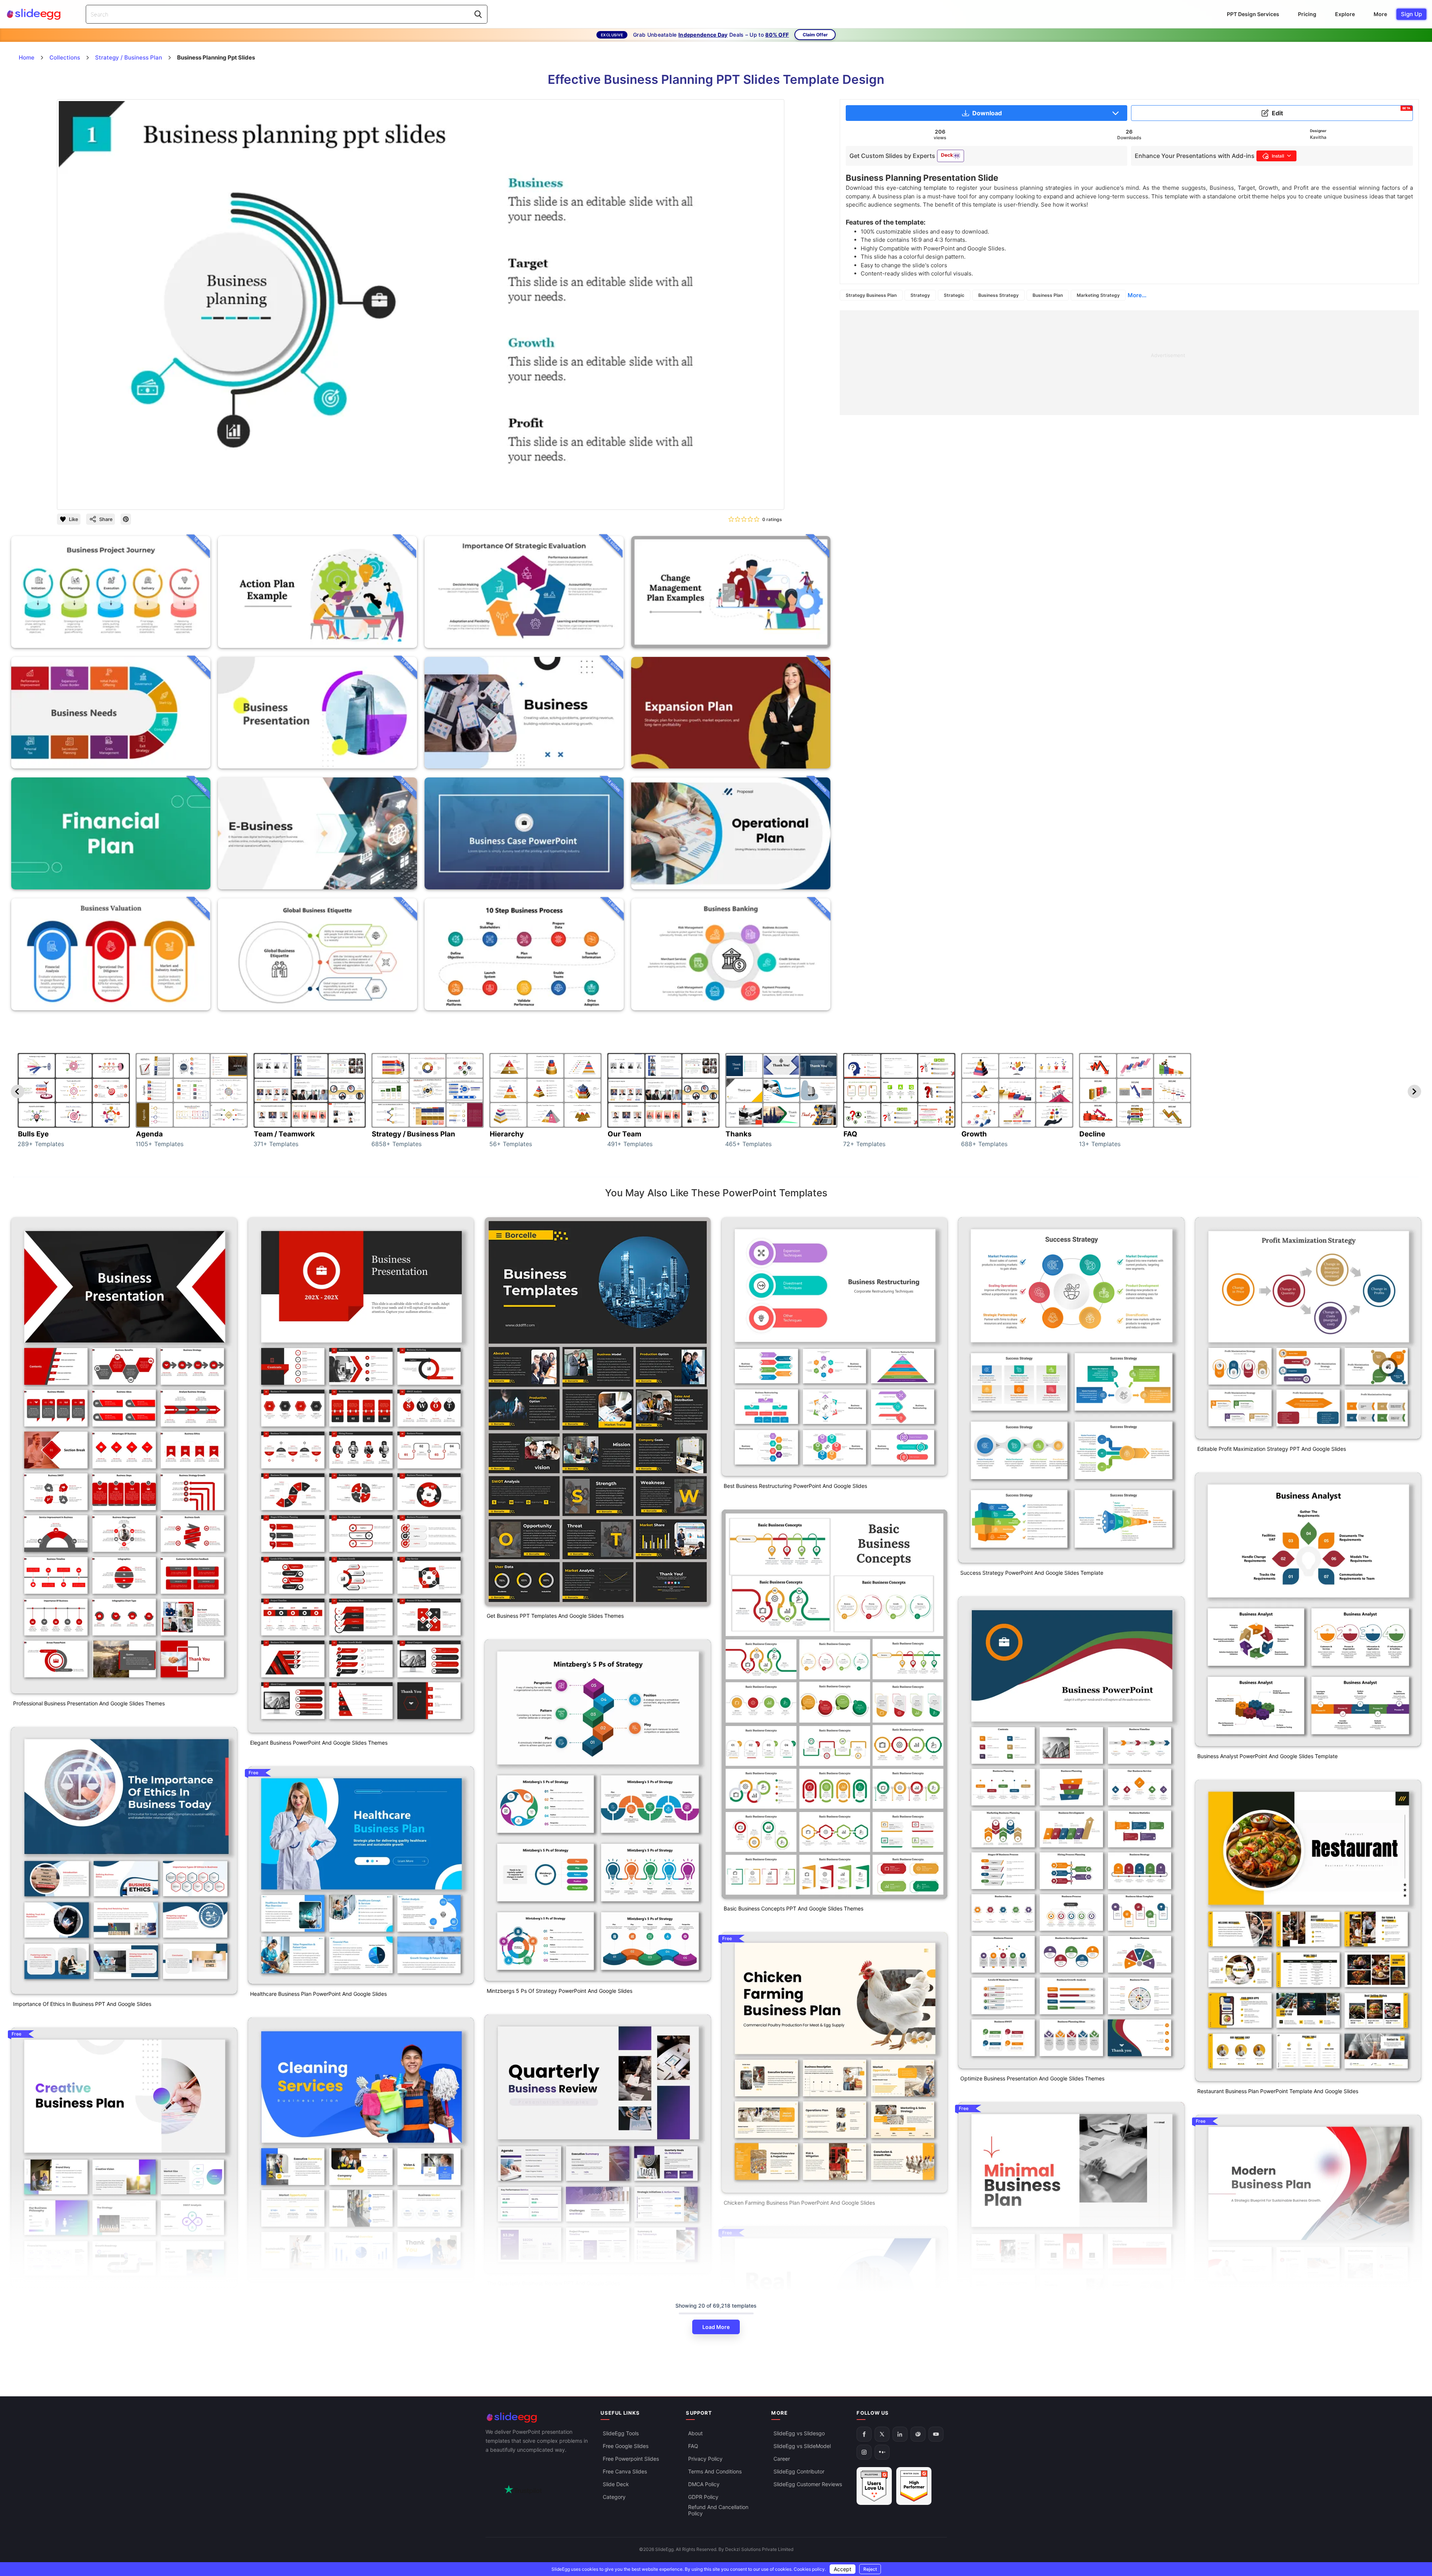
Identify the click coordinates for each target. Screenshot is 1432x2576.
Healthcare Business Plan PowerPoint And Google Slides (318, 1994)
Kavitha (1318, 137)
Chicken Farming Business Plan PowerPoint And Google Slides (799, 2203)
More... (1137, 295)
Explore (1345, 14)
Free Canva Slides (625, 2471)
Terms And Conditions (715, 2471)
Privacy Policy (705, 2459)
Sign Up (1411, 14)
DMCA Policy (704, 2484)
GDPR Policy (703, 2497)
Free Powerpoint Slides (631, 2459)
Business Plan (1048, 295)
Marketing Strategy (1098, 295)
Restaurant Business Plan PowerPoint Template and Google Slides (1278, 2091)
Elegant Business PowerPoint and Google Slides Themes (319, 1743)
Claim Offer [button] (815, 35)
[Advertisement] (1064, 363)
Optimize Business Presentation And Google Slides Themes (1032, 2078)
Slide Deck (616, 2484)
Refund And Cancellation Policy (718, 2510)
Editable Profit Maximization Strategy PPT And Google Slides (1272, 1449)
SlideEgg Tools (621, 2433)
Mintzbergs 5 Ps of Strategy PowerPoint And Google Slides (560, 1991)
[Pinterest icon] (126, 519)
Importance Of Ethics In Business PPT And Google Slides (82, 2004)
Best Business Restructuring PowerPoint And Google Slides (795, 1486)
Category (614, 2497)
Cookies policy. (810, 2569)
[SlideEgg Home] (538, 2417)
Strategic (954, 295)
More (1380, 14)
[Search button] (478, 14)
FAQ (693, 2446)
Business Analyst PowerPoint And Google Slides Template (1267, 1756)
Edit (1341, 112)
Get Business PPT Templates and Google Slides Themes (555, 1616)
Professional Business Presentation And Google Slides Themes (89, 1703)
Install (1278, 156)
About (695, 2433)
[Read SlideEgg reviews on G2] (874, 2486)
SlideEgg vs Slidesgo (799, 2433)
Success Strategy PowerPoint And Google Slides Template (1032, 1573)
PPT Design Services (1253, 14)
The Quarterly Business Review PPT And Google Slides (553, 2283)
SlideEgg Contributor (799, 2471)
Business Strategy (998, 295)
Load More (716, 2327)
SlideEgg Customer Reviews (808, 2484)
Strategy (920, 295)
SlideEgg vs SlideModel (802, 2446)
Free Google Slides (626, 2446)
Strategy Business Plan (871, 295)
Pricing (1307, 14)
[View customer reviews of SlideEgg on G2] (914, 2486)
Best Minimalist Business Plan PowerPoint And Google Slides (1033, 2371)
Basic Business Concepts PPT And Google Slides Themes (793, 1908)
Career (782, 2459)
